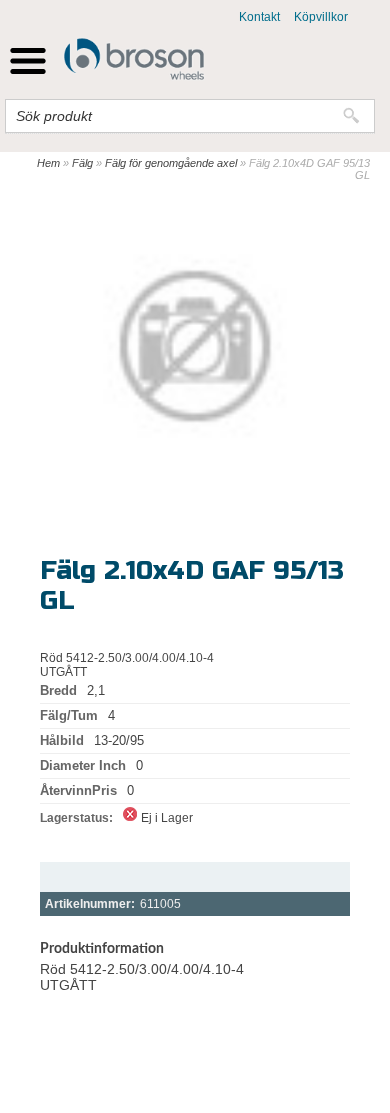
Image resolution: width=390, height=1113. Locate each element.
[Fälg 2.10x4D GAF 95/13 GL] (195, 346)
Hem (48, 163)
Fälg (82, 163)
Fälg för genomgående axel (171, 163)
